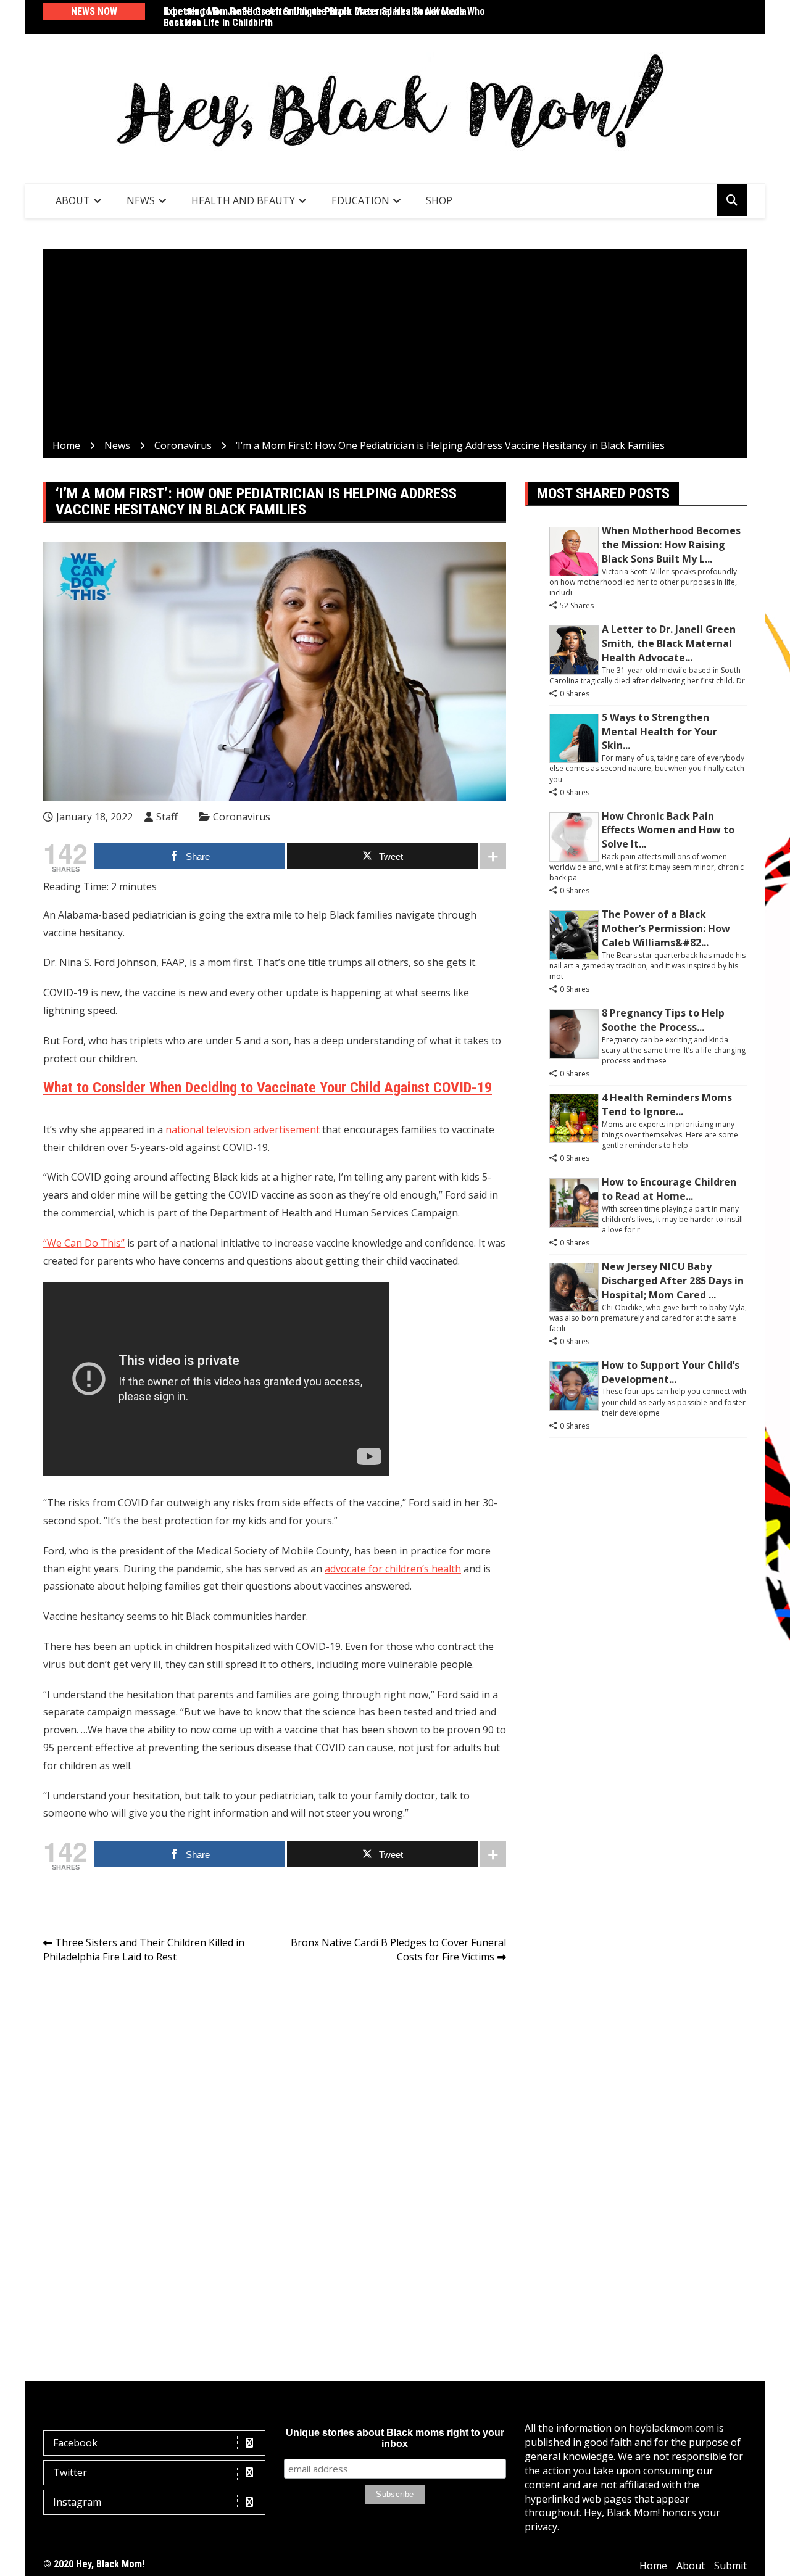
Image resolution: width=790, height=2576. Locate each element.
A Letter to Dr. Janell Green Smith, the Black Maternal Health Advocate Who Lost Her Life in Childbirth (324, 17)
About (73, 200)
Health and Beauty (243, 200)
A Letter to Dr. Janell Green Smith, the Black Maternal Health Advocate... (669, 643)
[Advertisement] (395, 346)
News (141, 200)
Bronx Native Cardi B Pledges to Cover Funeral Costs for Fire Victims (398, 1950)
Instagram (77, 2502)
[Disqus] (275, 2147)
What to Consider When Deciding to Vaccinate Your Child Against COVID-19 (268, 1088)
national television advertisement (243, 1129)
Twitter (70, 2472)
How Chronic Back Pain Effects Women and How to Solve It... (668, 830)
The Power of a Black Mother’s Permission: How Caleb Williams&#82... (666, 928)
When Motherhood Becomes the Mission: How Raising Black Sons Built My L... (671, 545)
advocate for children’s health (393, 1569)
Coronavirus (242, 817)
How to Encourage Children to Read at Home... (669, 1189)
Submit (730, 2566)
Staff (167, 817)
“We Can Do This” (84, 1243)
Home (653, 2566)
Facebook (75, 2443)
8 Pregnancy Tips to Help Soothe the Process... (663, 1020)
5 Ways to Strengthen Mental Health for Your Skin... (659, 732)
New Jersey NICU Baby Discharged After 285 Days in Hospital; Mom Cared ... (673, 1281)
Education (360, 200)
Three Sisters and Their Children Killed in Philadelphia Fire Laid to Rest (144, 1950)
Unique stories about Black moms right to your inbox (395, 2438)
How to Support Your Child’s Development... (671, 1372)
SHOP (439, 200)
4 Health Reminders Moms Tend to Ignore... (667, 1104)
